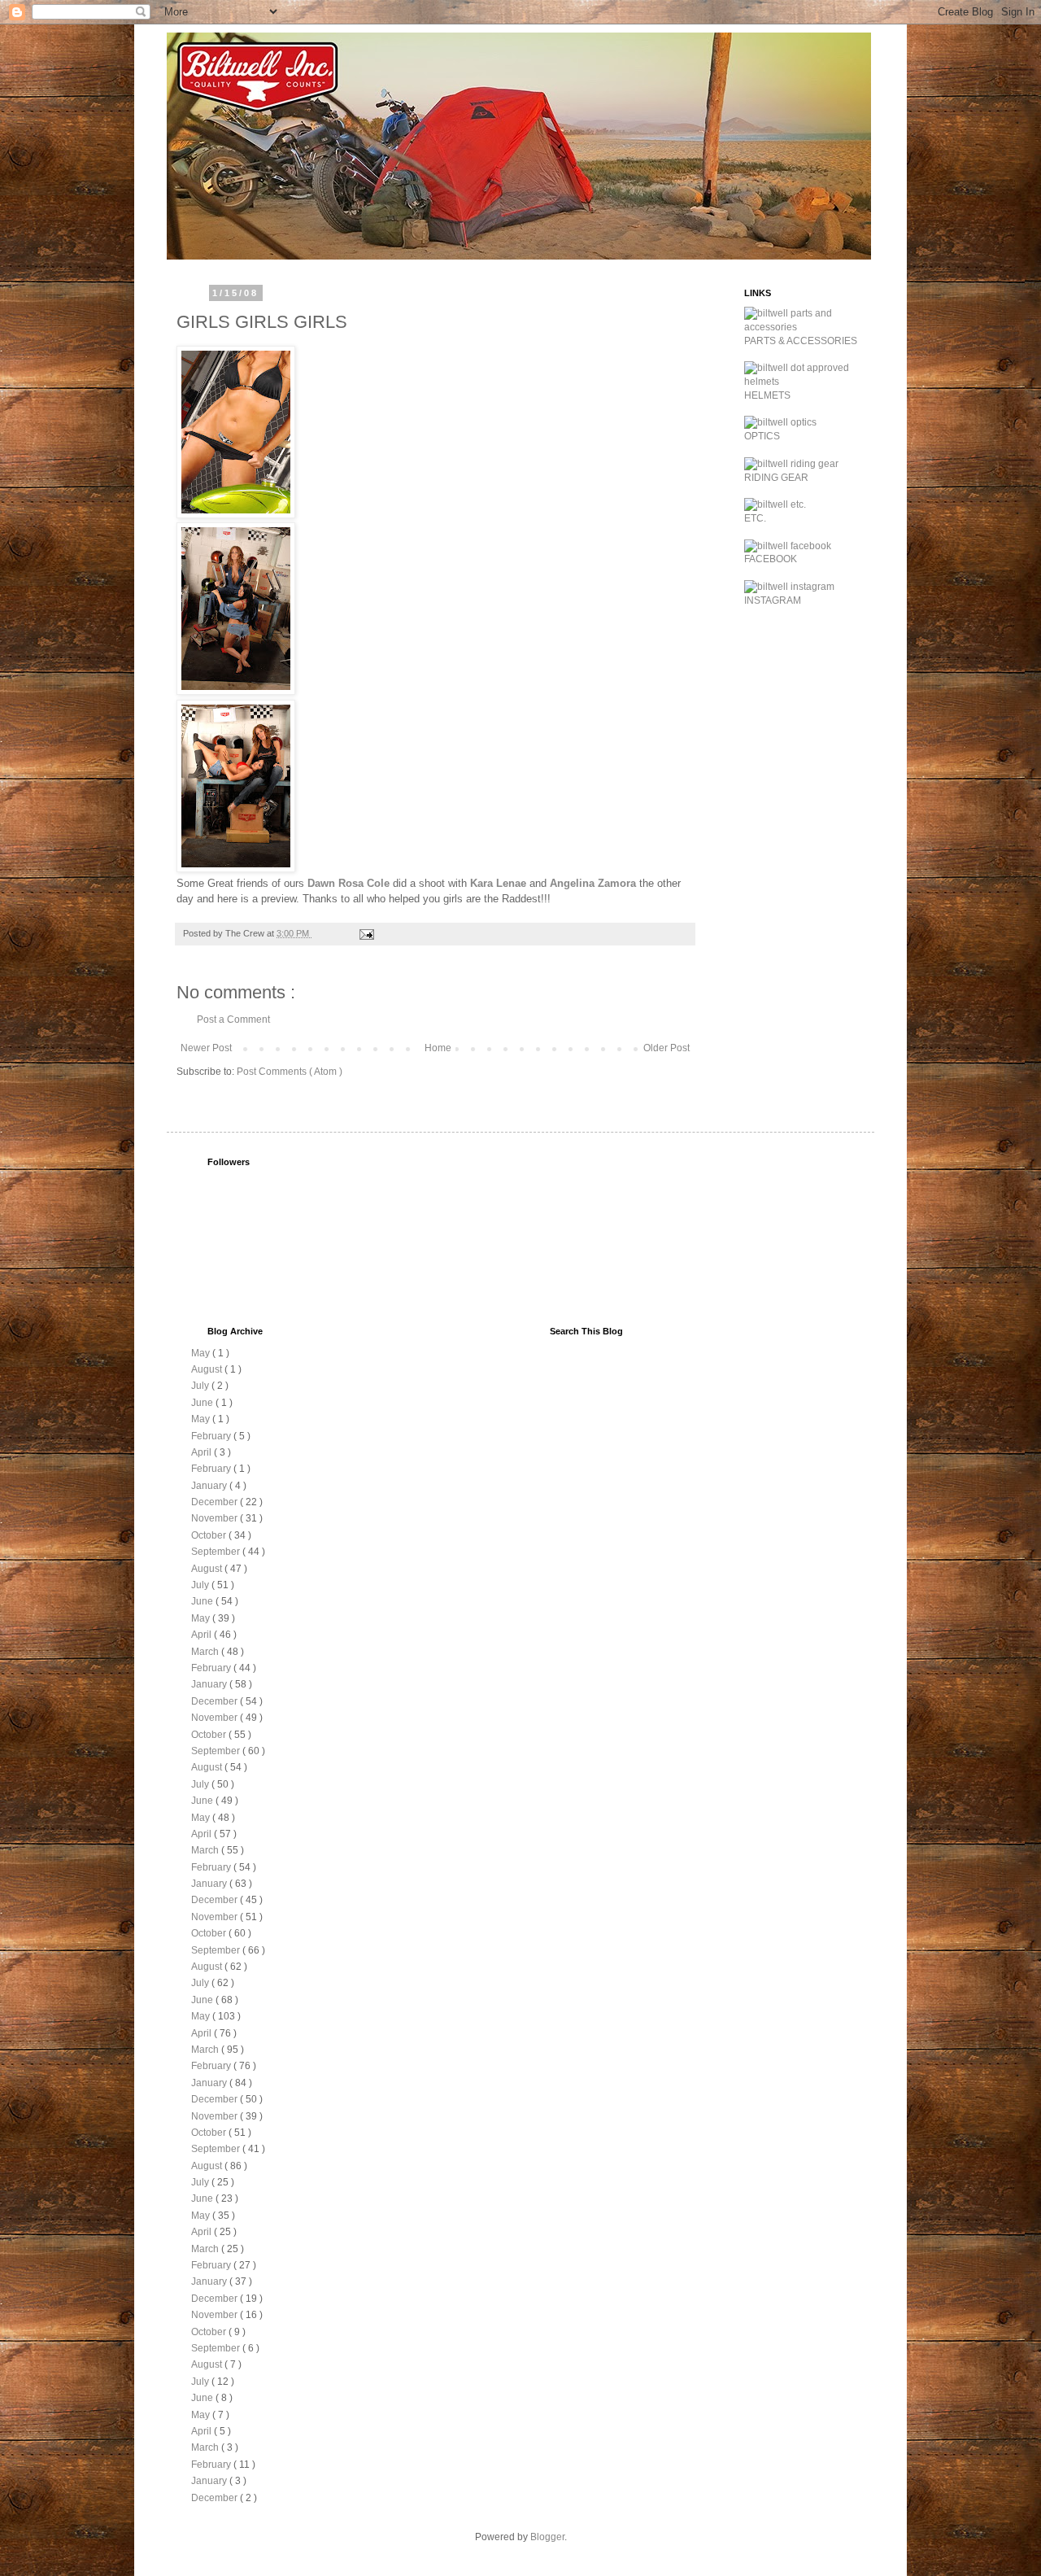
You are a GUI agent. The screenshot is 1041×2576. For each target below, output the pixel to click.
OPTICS (762, 436)
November (216, 1518)
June (203, 1403)
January (210, 1486)
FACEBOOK (771, 559)
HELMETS (767, 395)
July (201, 1386)
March (206, 1652)
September (217, 1552)
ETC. (755, 518)
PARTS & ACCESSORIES (801, 341)
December (216, 1502)
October (210, 1535)
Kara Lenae (498, 883)
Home (438, 1048)
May (202, 1353)
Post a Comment (233, 1019)
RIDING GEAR (776, 478)
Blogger (547, 2537)
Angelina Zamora (593, 883)
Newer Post (206, 1048)
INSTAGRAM (773, 600)
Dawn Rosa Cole (348, 883)
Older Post (666, 1048)
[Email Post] (366, 933)
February (212, 1436)
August (208, 1369)
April (203, 1452)
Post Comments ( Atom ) (290, 1072)
